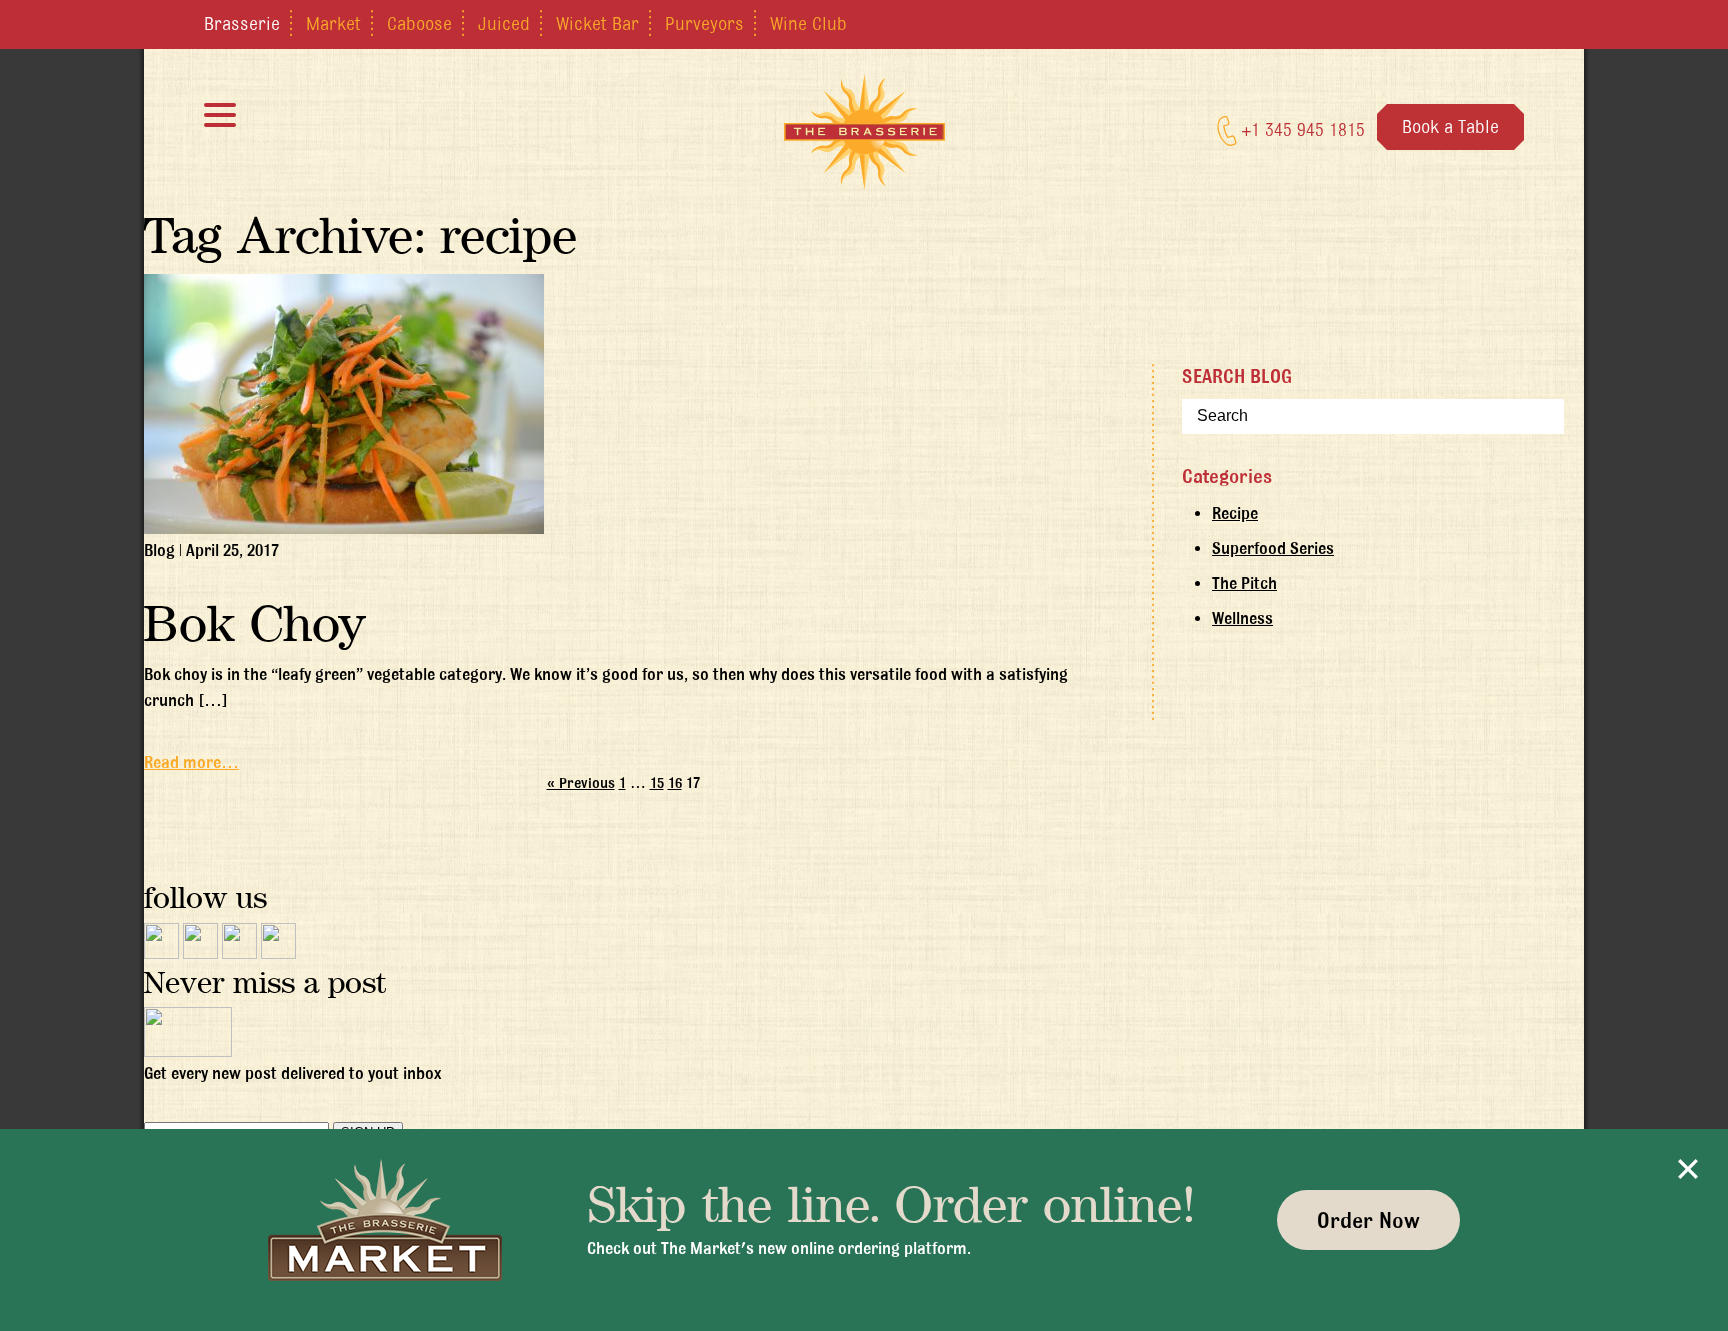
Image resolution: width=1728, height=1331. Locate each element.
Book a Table (1450, 126)
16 (675, 783)
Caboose (419, 23)
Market (333, 23)
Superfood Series (1273, 548)
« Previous (581, 783)
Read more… (191, 762)
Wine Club (808, 23)
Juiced (504, 23)
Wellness (1242, 618)
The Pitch (1244, 583)
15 (657, 783)
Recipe (1235, 513)
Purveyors (704, 23)
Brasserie (242, 23)
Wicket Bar (597, 23)
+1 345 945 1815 (1301, 129)
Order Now (1368, 1220)
